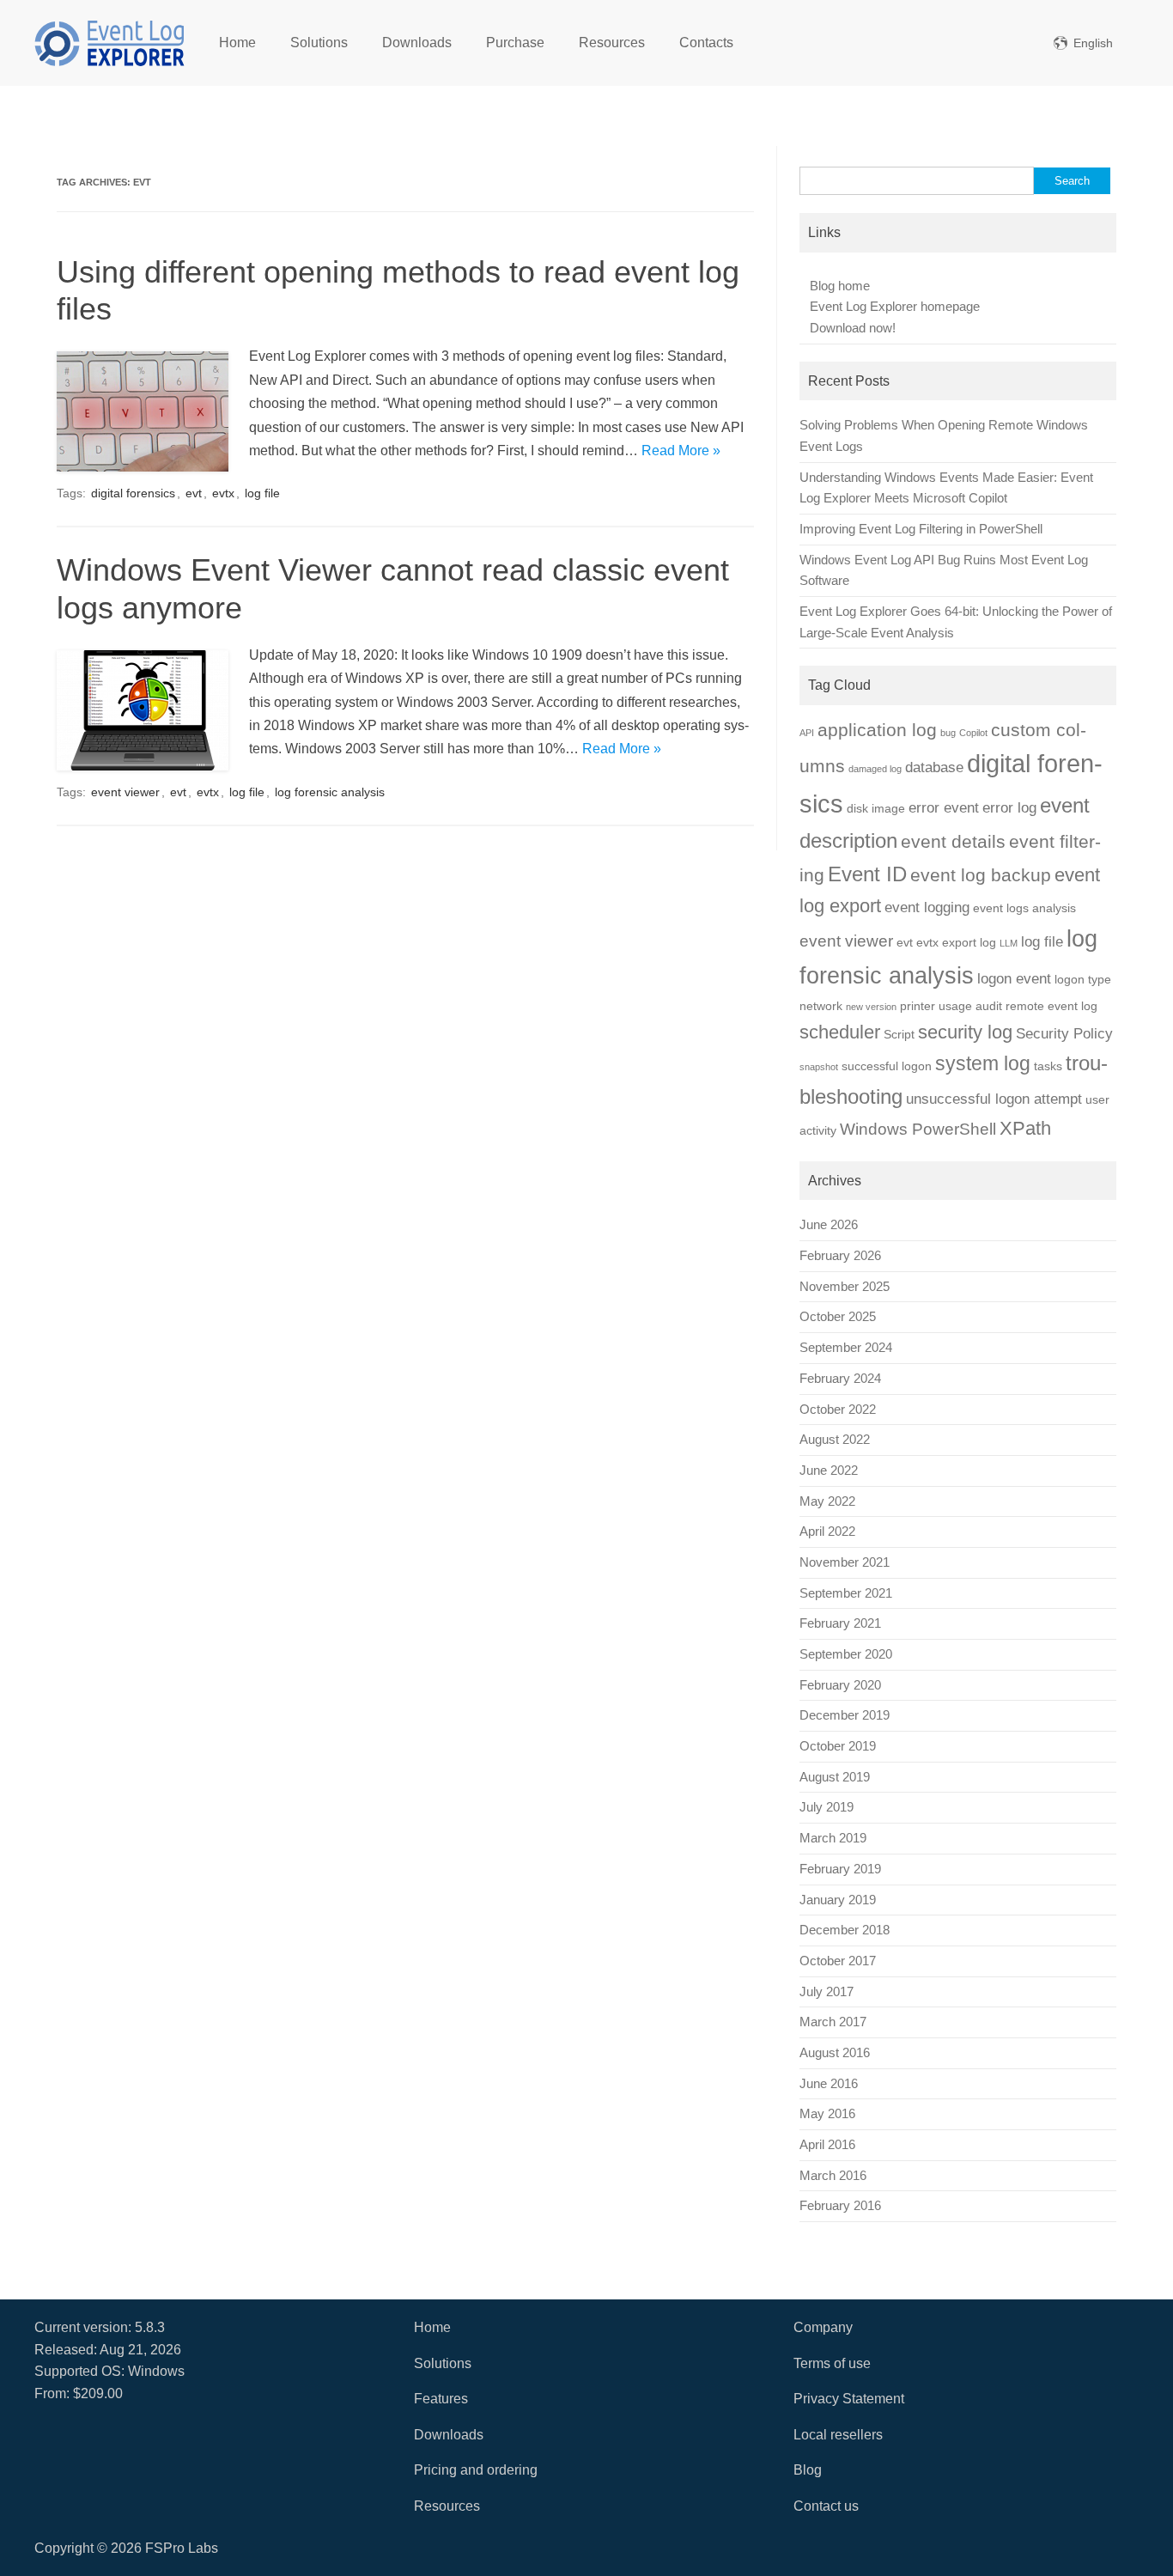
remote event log (1051, 1006)
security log (965, 1032)
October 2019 (838, 1746)
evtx (223, 493)
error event (944, 808)
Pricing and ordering (476, 2470)
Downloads (417, 43)
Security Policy (1064, 1034)
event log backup (981, 875)
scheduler (840, 1032)
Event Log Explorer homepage (895, 307)
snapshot (819, 1067)
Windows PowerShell (918, 1129)
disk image (876, 808)
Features (441, 2399)
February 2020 (840, 1685)
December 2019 (845, 1715)
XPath (1025, 1128)
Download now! (853, 328)
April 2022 (827, 1532)
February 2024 (840, 1379)
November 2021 (845, 1562)
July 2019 (827, 1807)
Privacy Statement (849, 2399)
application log (877, 730)
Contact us (826, 2506)
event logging (927, 907)
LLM (1009, 943)
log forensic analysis (330, 792)
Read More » (681, 451)
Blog (808, 2470)
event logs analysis (1024, 908)
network (821, 1006)
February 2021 (840, 1623)
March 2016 (833, 2176)
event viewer (125, 792)
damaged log (875, 769)
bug (948, 733)
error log (1009, 808)
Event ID (867, 874)
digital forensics (133, 493)
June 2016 (829, 2084)
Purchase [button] (515, 43)
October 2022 (838, 1410)
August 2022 (835, 1440)
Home (237, 43)
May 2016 (827, 2114)
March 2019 (833, 1838)
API (807, 733)
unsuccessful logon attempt (994, 1099)
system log (983, 1063)
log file (262, 493)
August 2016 (835, 2053)
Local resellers (838, 2435)
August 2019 (835, 1777)
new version (871, 1007)
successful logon (887, 1066)
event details (953, 841)
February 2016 (840, 2206)
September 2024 (846, 1348)
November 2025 (845, 1287)
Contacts (706, 43)
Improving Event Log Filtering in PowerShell (921, 529)
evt (194, 493)
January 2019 (838, 1900)
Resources (612, 43)
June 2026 (829, 1225)
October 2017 (838, 1961)
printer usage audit (951, 1006)
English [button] (1093, 43)
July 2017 (827, 1992)
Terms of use (832, 2363)
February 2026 (840, 1256)
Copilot (973, 733)
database (934, 767)
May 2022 (827, 1501)
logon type (1083, 979)
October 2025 (838, 1317)
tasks (1048, 1066)
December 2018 (845, 1930)
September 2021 (846, 1593)
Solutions (319, 43)
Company (823, 2327)
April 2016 (827, 2145)
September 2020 (846, 1654)
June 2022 (829, 1471)
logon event (1014, 979)
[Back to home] (109, 43)
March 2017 (833, 2022)
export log (969, 942)
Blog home (840, 286)
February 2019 (840, 1869)
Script (899, 1034)
